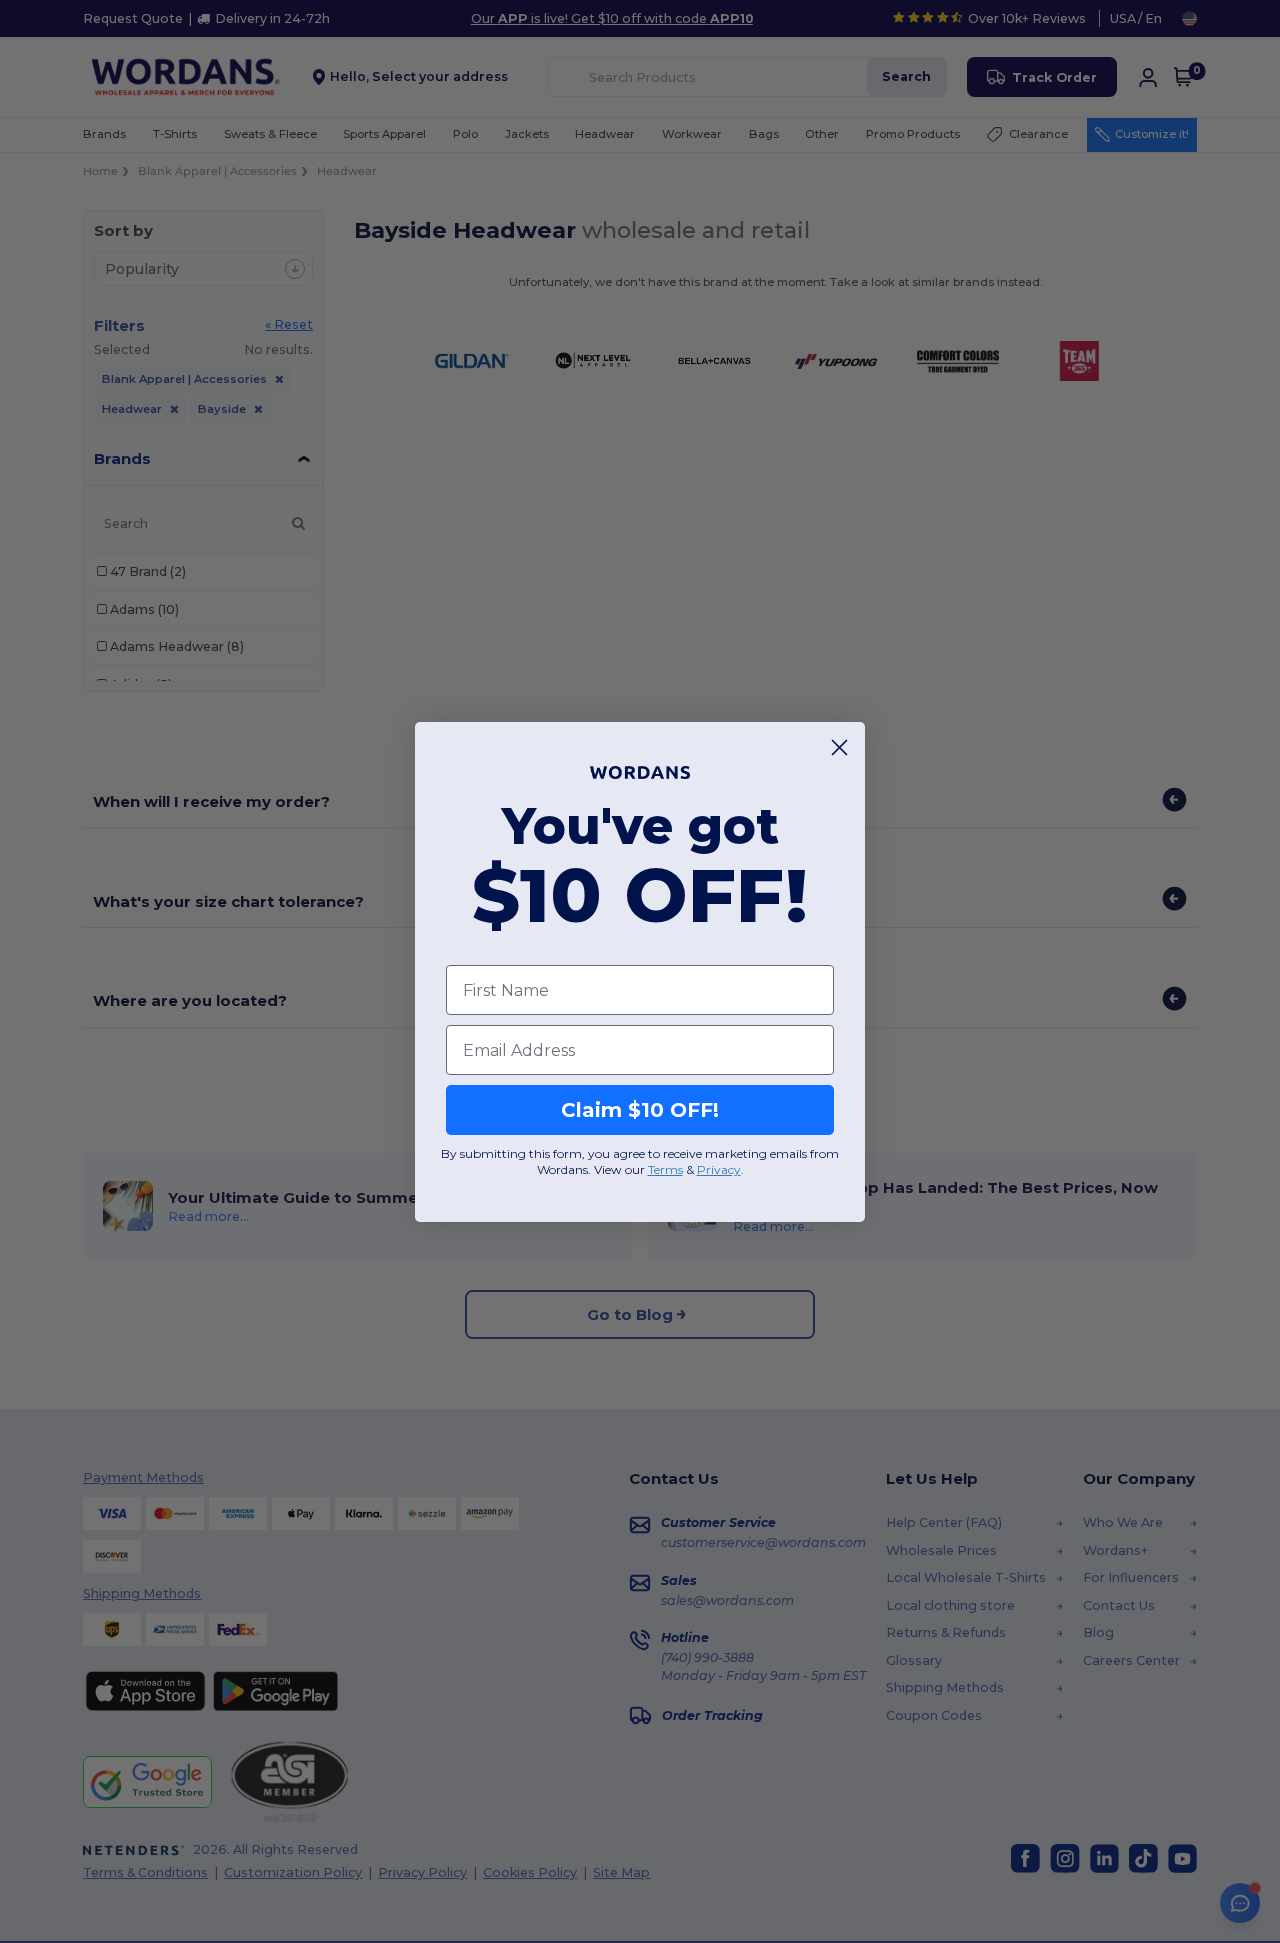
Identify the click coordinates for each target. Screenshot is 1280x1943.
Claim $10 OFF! (640, 1110)
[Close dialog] (839, 747)
